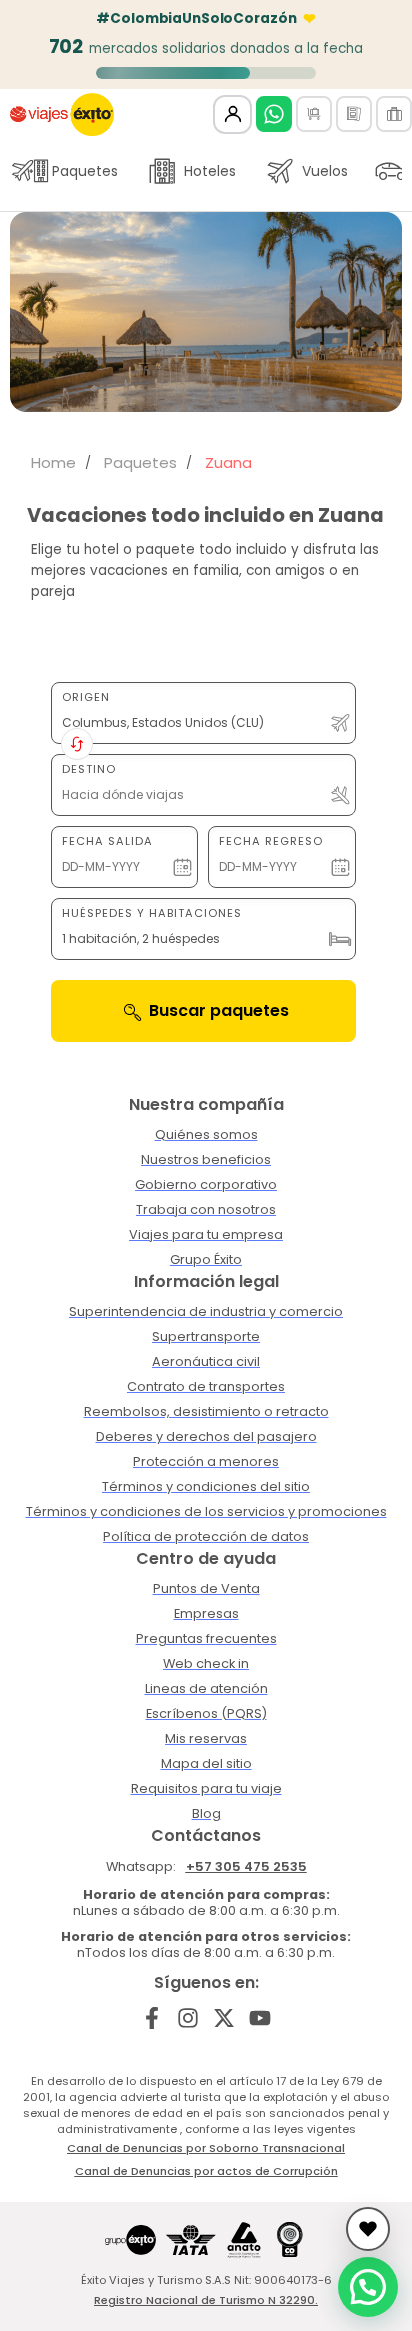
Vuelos (325, 171)
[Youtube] (259, 2017)
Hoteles (210, 171)
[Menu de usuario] (232, 114)
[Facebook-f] (152, 2017)
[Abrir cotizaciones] (368, 2229)
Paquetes (85, 171)
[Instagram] (188, 2017)
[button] (368, 2287)
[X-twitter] (224, 2017)
